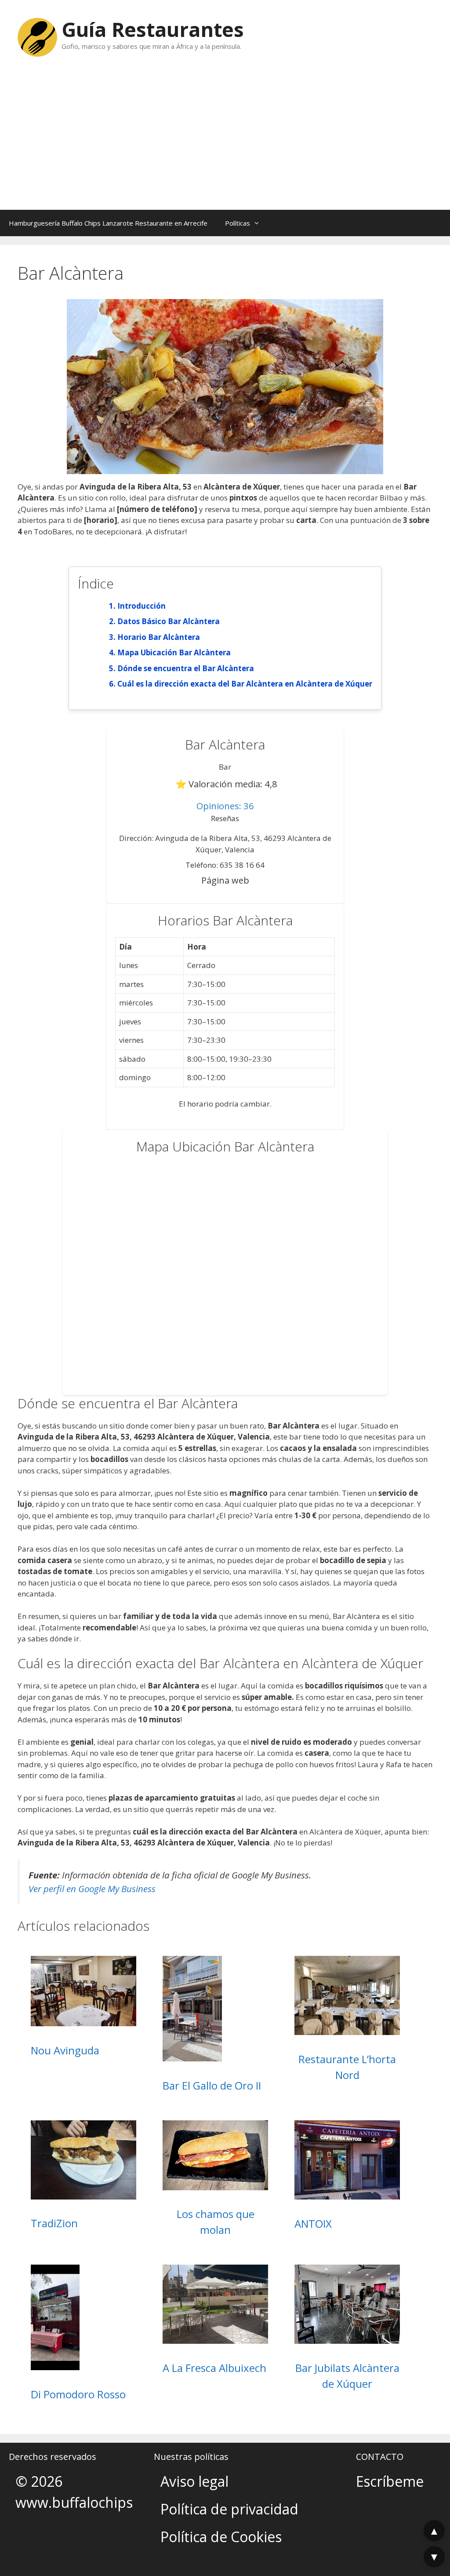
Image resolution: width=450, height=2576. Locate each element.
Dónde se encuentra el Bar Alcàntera (186, 668)
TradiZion (54, 2223)
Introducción (142, 606)
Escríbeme (390, 2481)
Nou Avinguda (65, 2050)
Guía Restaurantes (153, 29)
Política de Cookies (221, 2537)
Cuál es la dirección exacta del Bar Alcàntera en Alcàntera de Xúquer (245, 684)
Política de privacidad (229, 2509)
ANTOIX (313, 2223)
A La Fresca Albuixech (214, 2368)
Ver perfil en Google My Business (92, 1889)
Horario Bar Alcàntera (159, 637)
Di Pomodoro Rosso (78, 2394)
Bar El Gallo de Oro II (212, 2085)
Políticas (238, 223)
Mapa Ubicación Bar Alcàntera (174, 652)
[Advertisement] (225, 144)
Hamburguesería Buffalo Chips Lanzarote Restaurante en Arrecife (108, 223)
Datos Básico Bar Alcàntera (169, 621)
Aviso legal (194, 2481)
